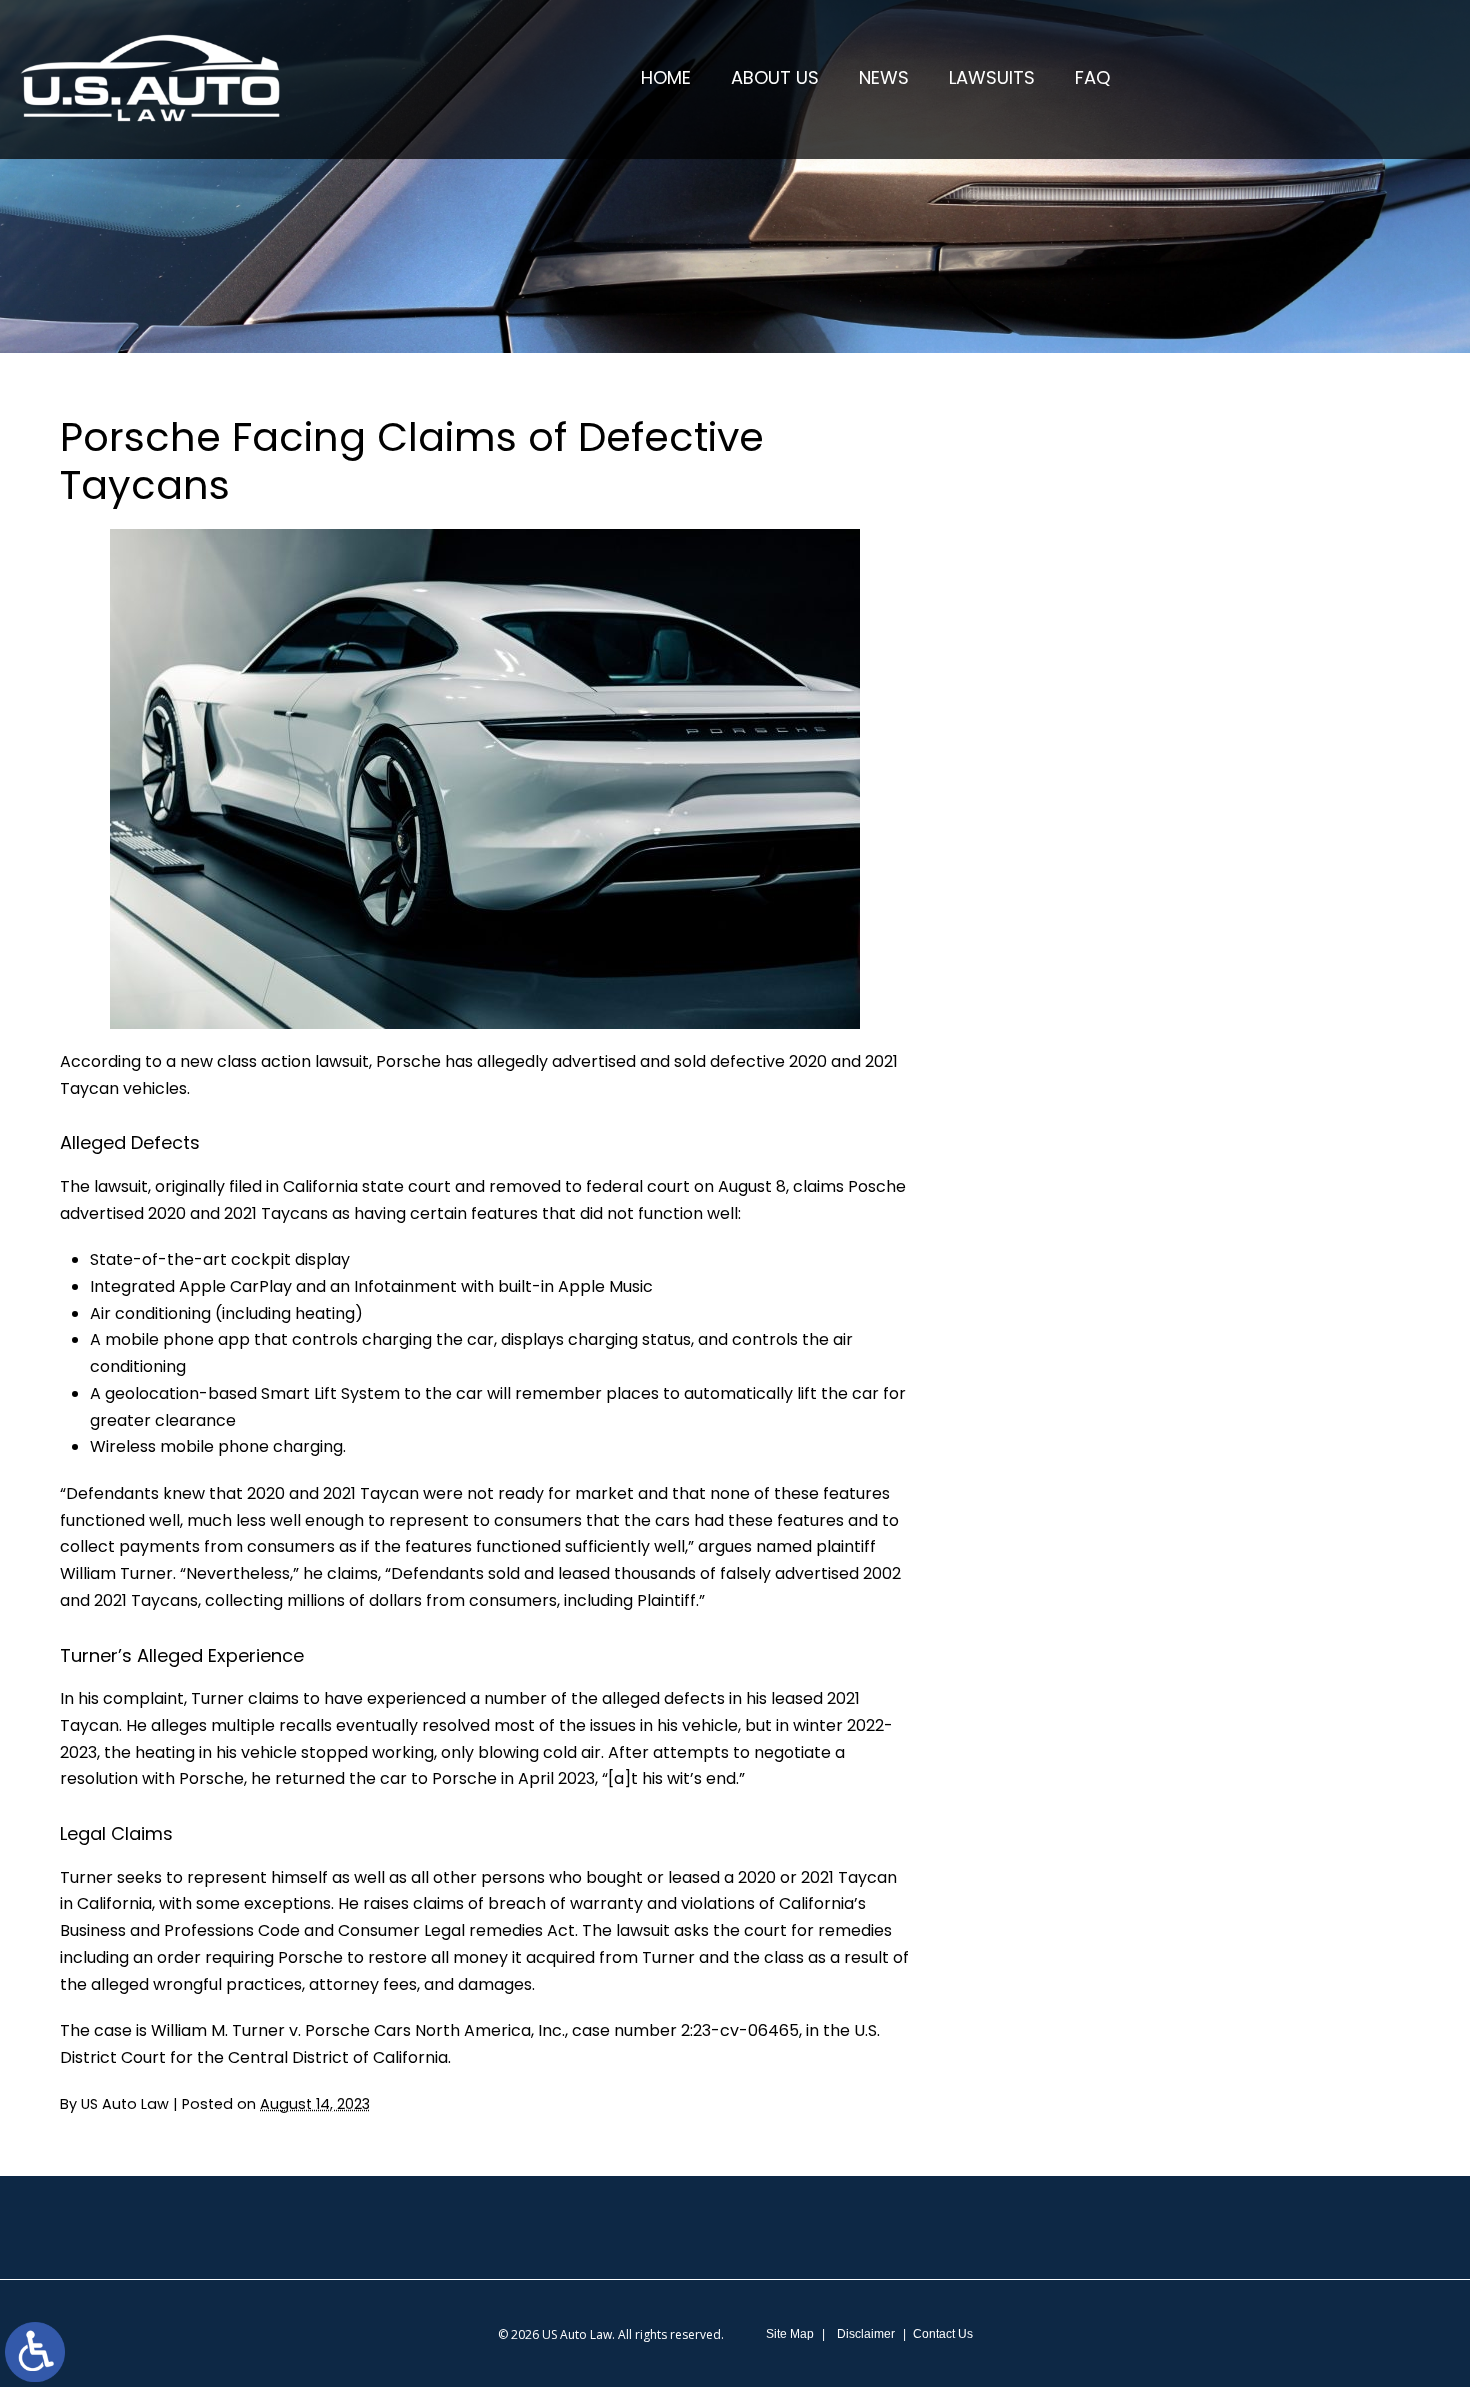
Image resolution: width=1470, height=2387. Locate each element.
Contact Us (943, 2334)
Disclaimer (866, 2334)
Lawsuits (992, 77)
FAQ (1092, 77)
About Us (775, 77)
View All (1106, 1080)
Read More (1077, 607)
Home (666, 77)
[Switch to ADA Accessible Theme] (35, 2352)
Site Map (790, 2334)
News (884, 77)
